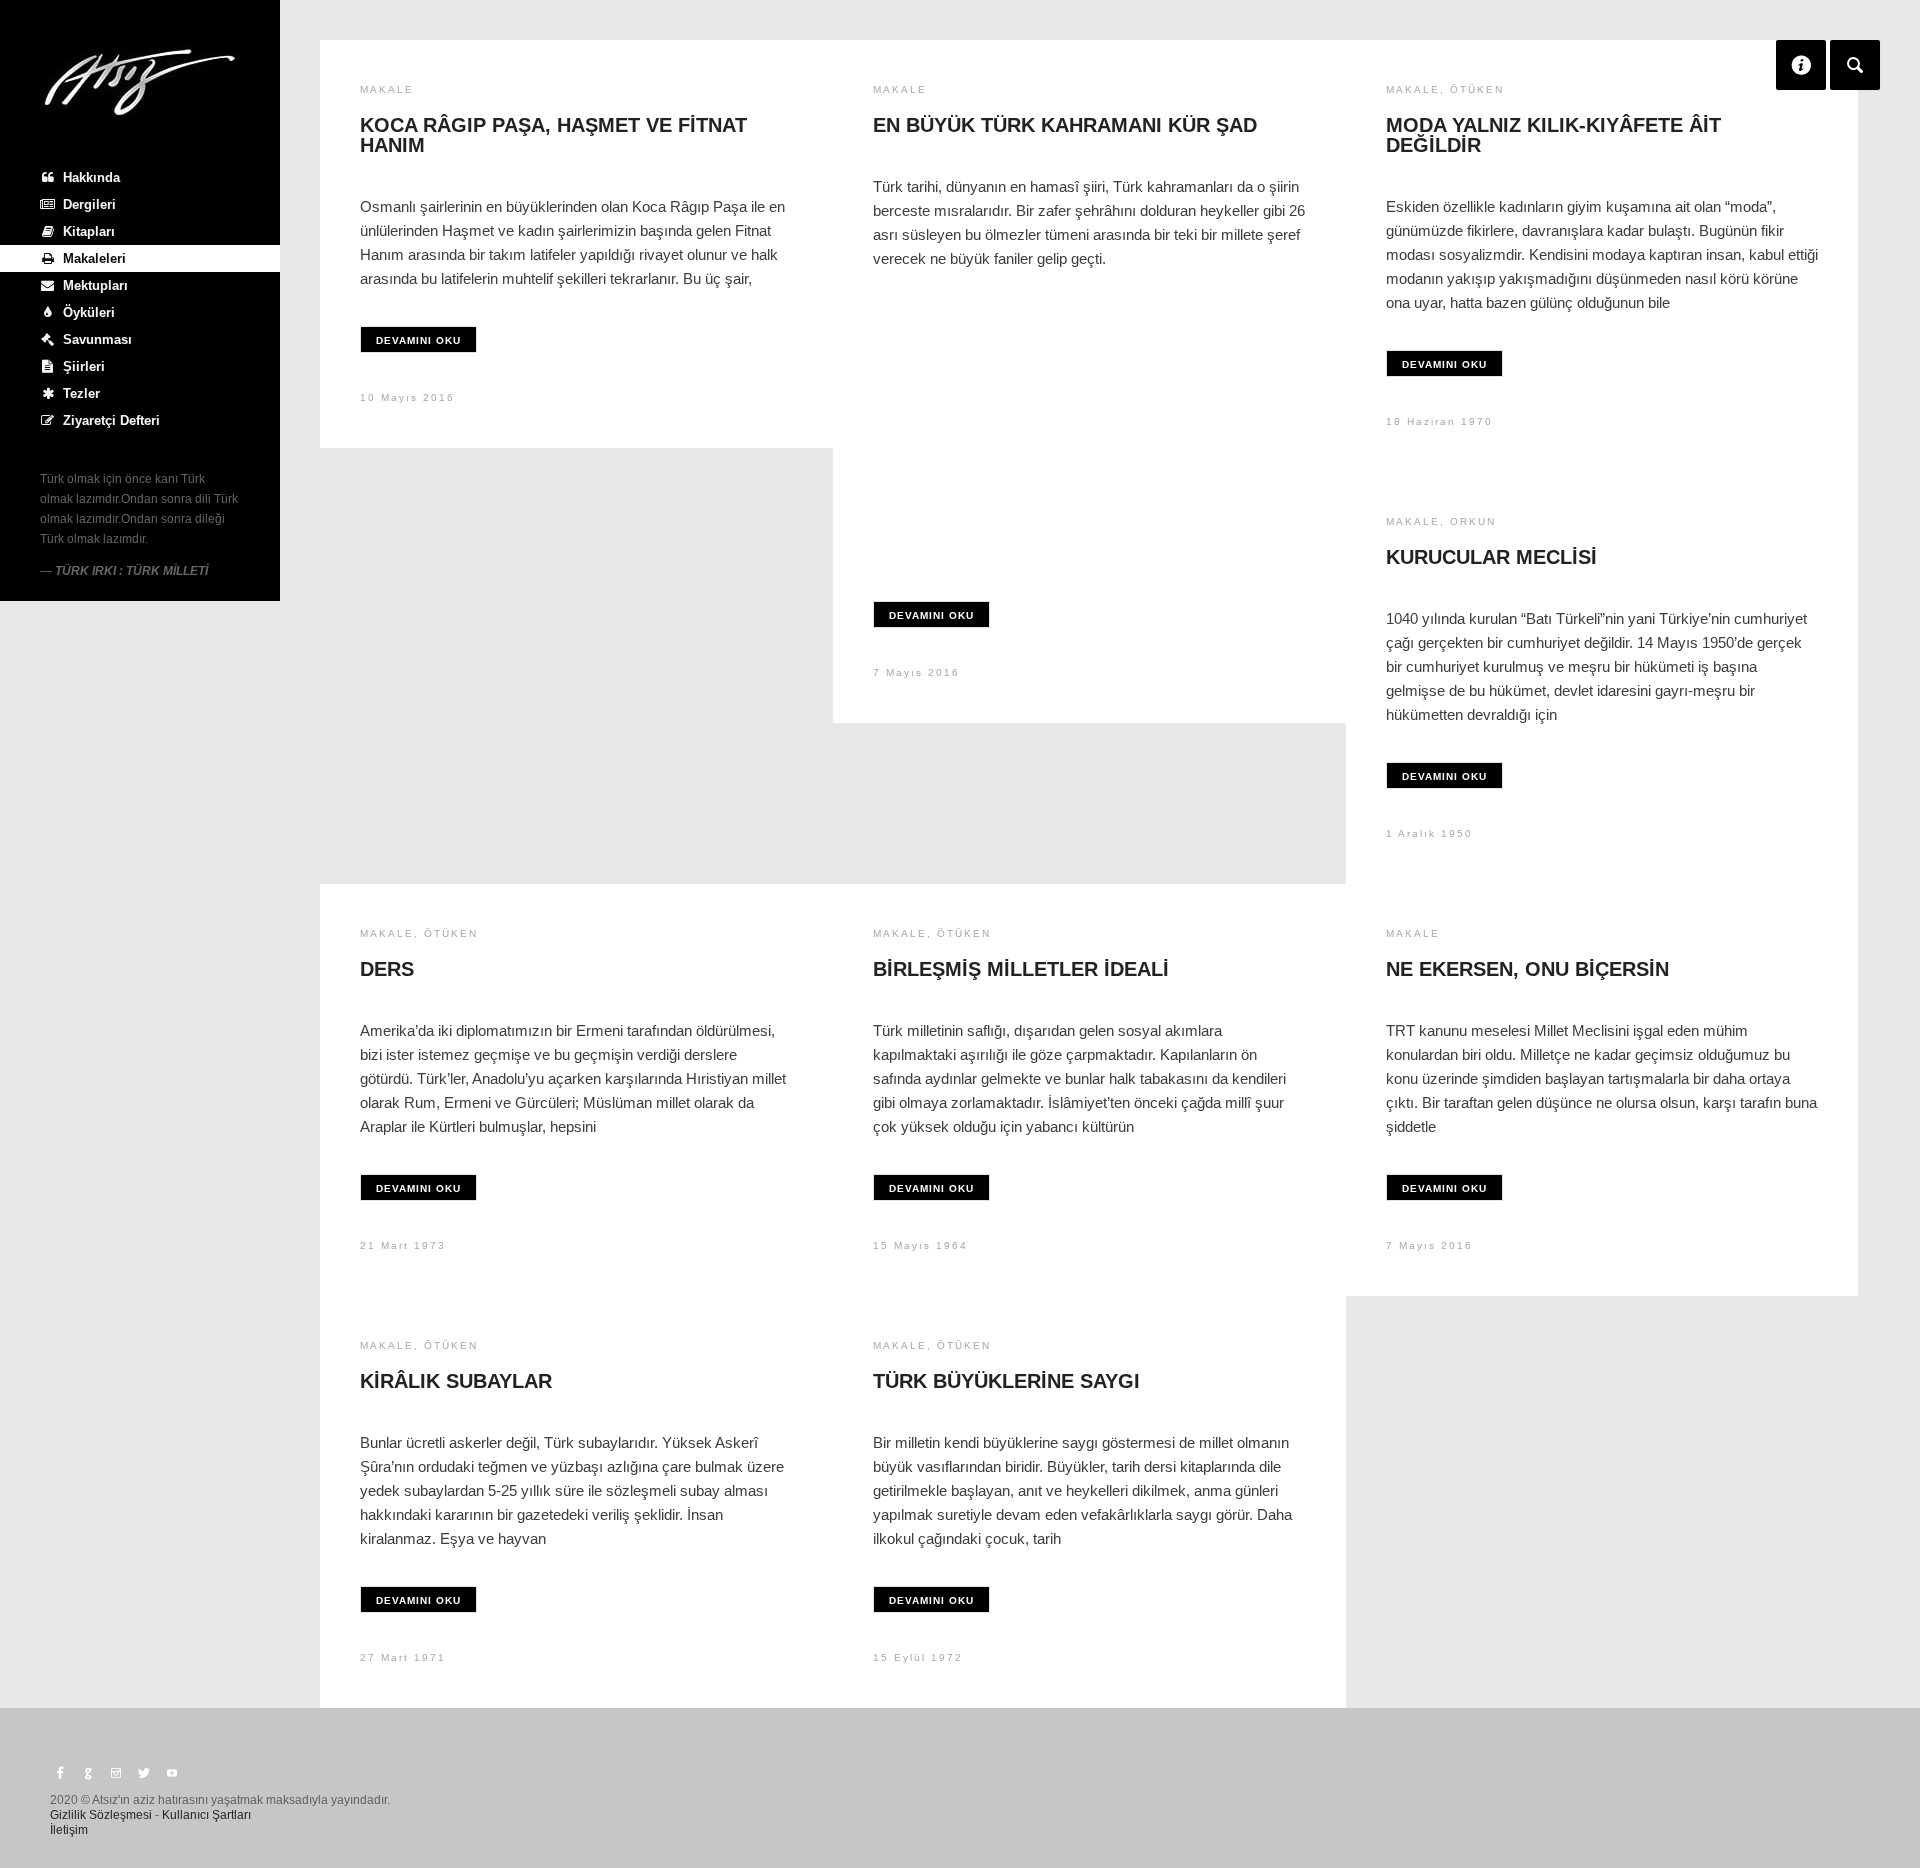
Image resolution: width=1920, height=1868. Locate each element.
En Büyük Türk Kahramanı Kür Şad (1065, 125)
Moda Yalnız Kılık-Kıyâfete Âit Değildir (1553, 135)
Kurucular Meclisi (1491, 557)
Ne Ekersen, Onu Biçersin (1527, 969)
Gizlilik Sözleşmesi (101, 1815)
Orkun (1473, 521)
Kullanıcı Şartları (206, 1815)
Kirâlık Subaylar (456, 1381)
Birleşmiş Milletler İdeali (1021, 969)
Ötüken (1477, 89)
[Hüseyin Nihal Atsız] (140, 82)
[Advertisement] (1089, 426)
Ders (387, 969)
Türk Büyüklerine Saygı (1006, 1381)
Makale (387, 89)
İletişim (69, 1830)
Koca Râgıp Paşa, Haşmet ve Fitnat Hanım (553, 135)
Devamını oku (418, 340)
